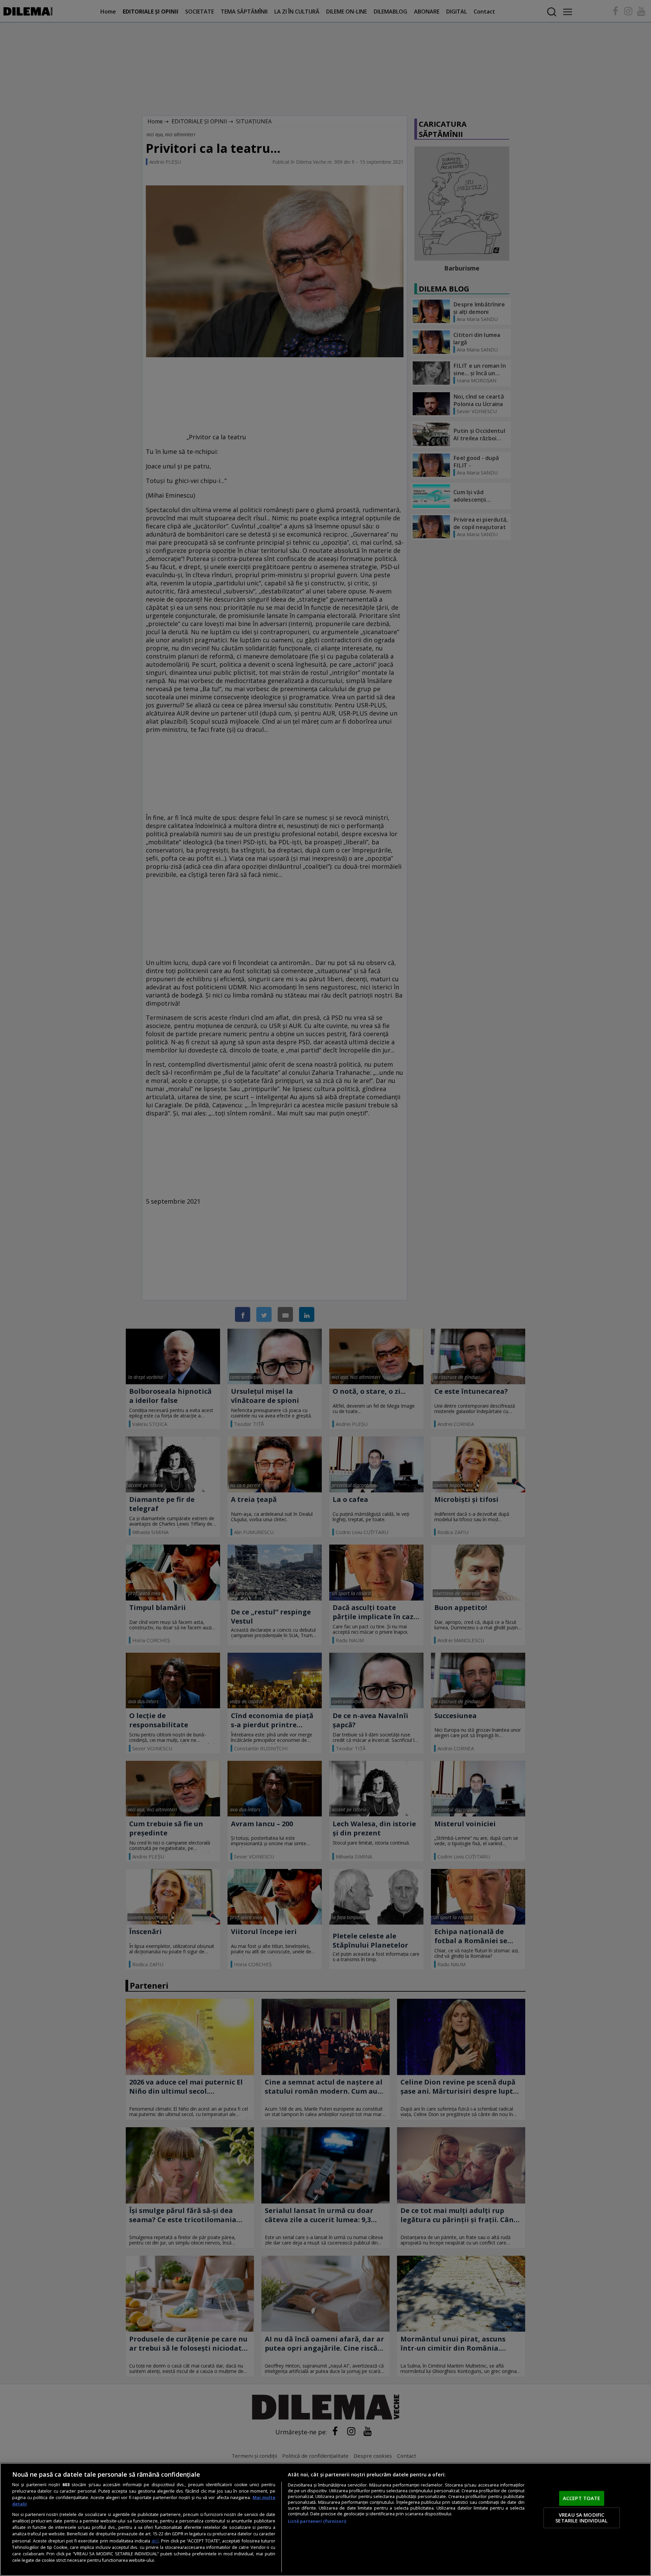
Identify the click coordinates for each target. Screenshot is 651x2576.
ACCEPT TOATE (582, 2498)
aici (155, 2541)
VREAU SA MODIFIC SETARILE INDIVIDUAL (581, 2518)
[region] (325, 2519)
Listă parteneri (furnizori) (317, 2521)
